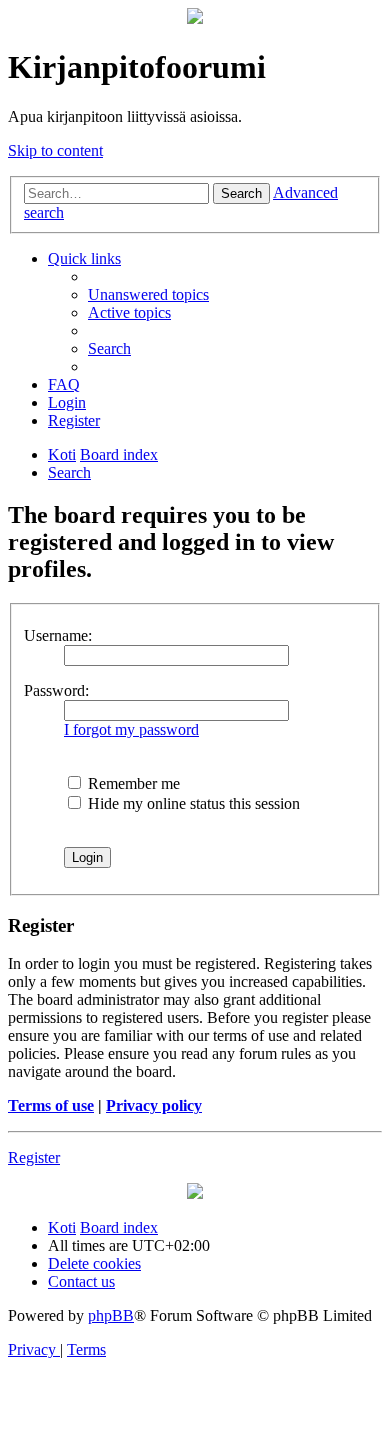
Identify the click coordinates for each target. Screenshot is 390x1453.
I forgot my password (131, 729)
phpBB (111, 1315)
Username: (58, 635)
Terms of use (51, 1105)
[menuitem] (148, 294)
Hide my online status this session (192, 803)
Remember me (132, 783)
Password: (56, 690)
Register (34, 1157)
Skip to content (55, 150)
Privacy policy (154, 1105)
